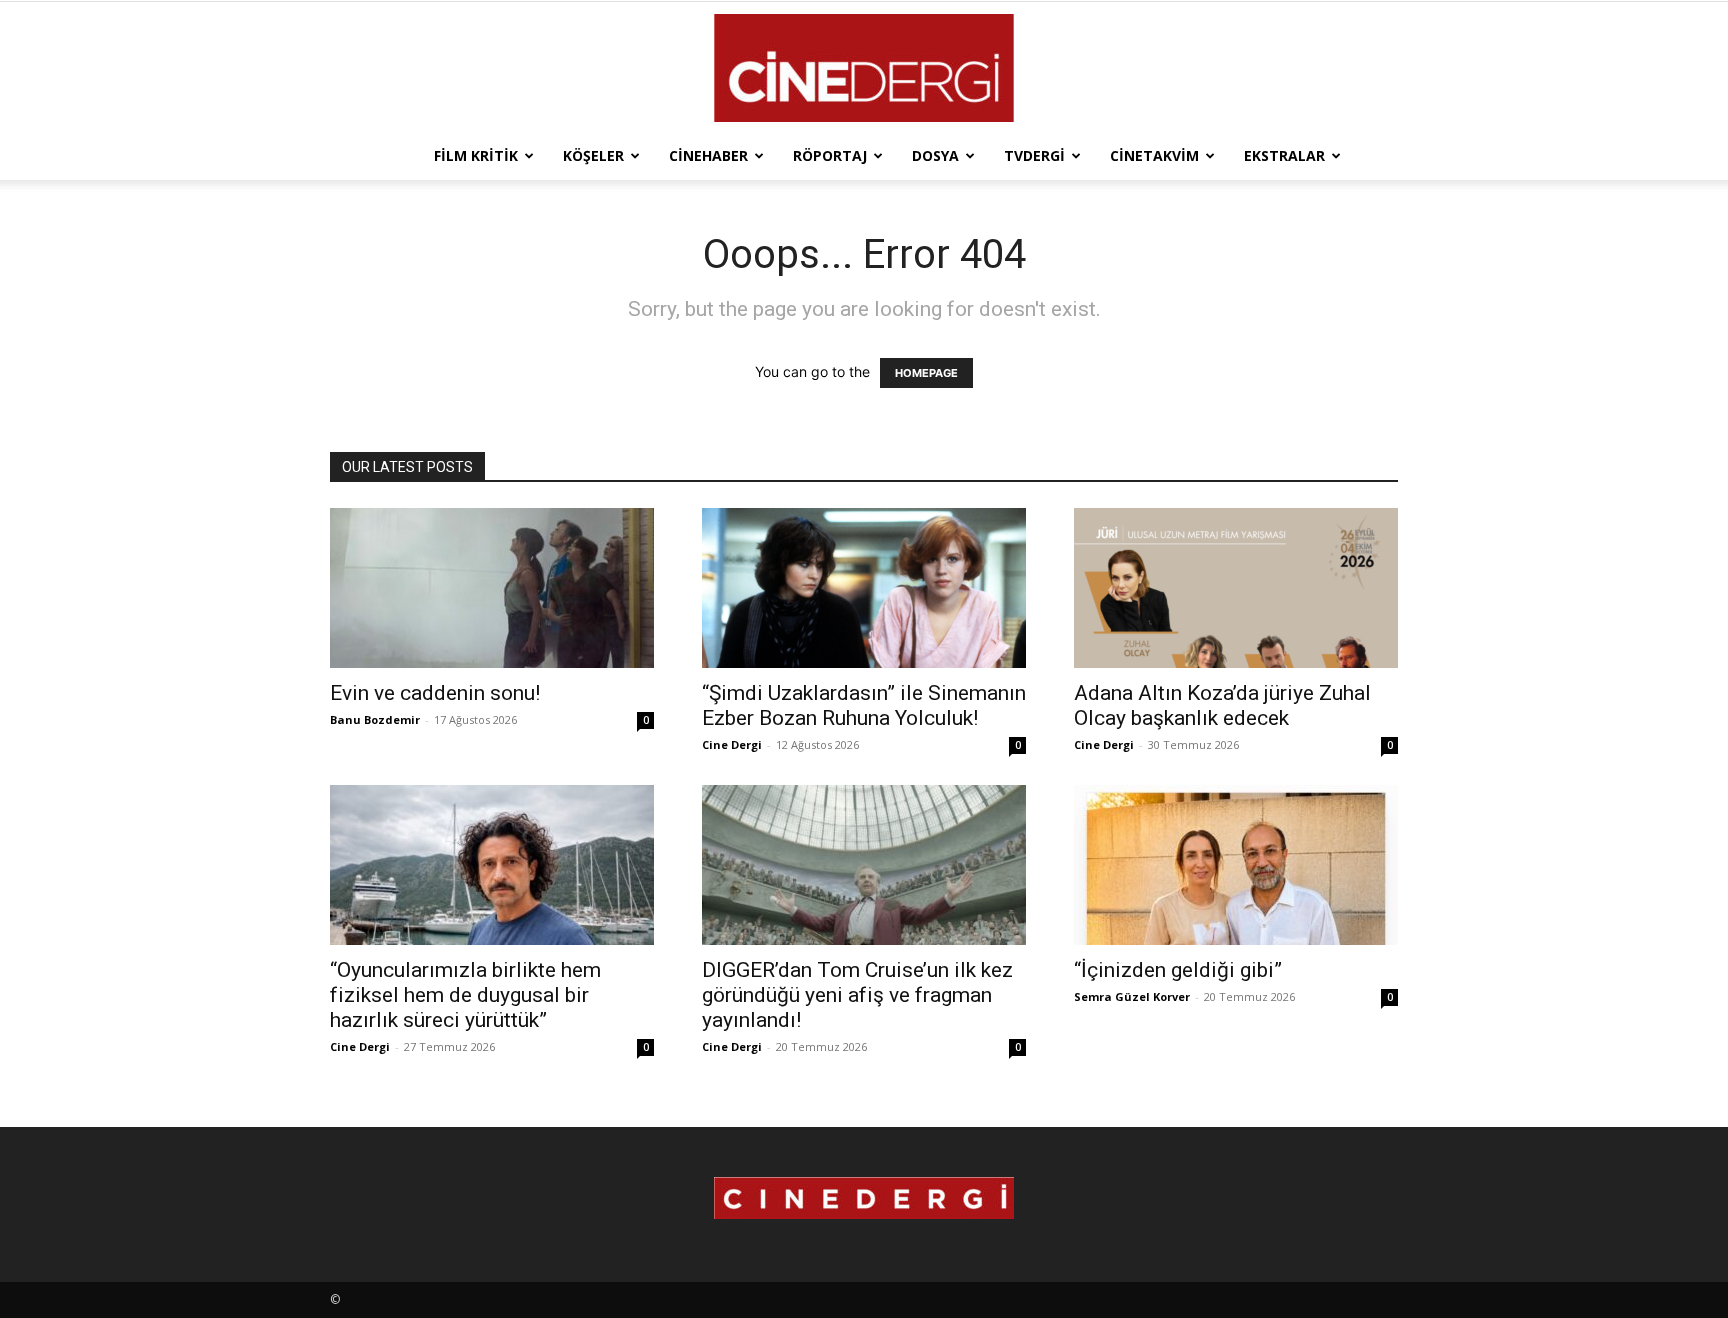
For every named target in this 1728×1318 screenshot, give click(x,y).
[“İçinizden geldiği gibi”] (1236, 865)
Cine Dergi (732, 744)
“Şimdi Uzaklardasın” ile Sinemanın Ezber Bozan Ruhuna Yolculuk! (864, 705)
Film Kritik (476, 155)
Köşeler (593, 155)
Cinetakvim (1154, 155)
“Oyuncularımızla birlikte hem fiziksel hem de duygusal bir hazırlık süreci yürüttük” (465, 995)
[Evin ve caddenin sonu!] (492, 588)
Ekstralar (1284, 155)
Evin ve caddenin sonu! (435, 693)
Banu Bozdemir (375, 719)
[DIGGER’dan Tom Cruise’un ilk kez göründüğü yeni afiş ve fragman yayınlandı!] (864, 865)
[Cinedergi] (864, 68)
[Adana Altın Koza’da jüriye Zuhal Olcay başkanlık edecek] (1236, 588)
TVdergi (1034, 155)
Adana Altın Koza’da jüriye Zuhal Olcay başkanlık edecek (1222, 705)
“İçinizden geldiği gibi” (1178, 970)
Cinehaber (708, 155)
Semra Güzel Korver (1132, 996)
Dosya (935, 155)
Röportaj (830, 155)
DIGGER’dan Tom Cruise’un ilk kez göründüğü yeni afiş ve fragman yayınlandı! (857, 995)
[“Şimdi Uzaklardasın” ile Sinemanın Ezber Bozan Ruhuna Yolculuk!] (864, 588)
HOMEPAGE (926, 373)
